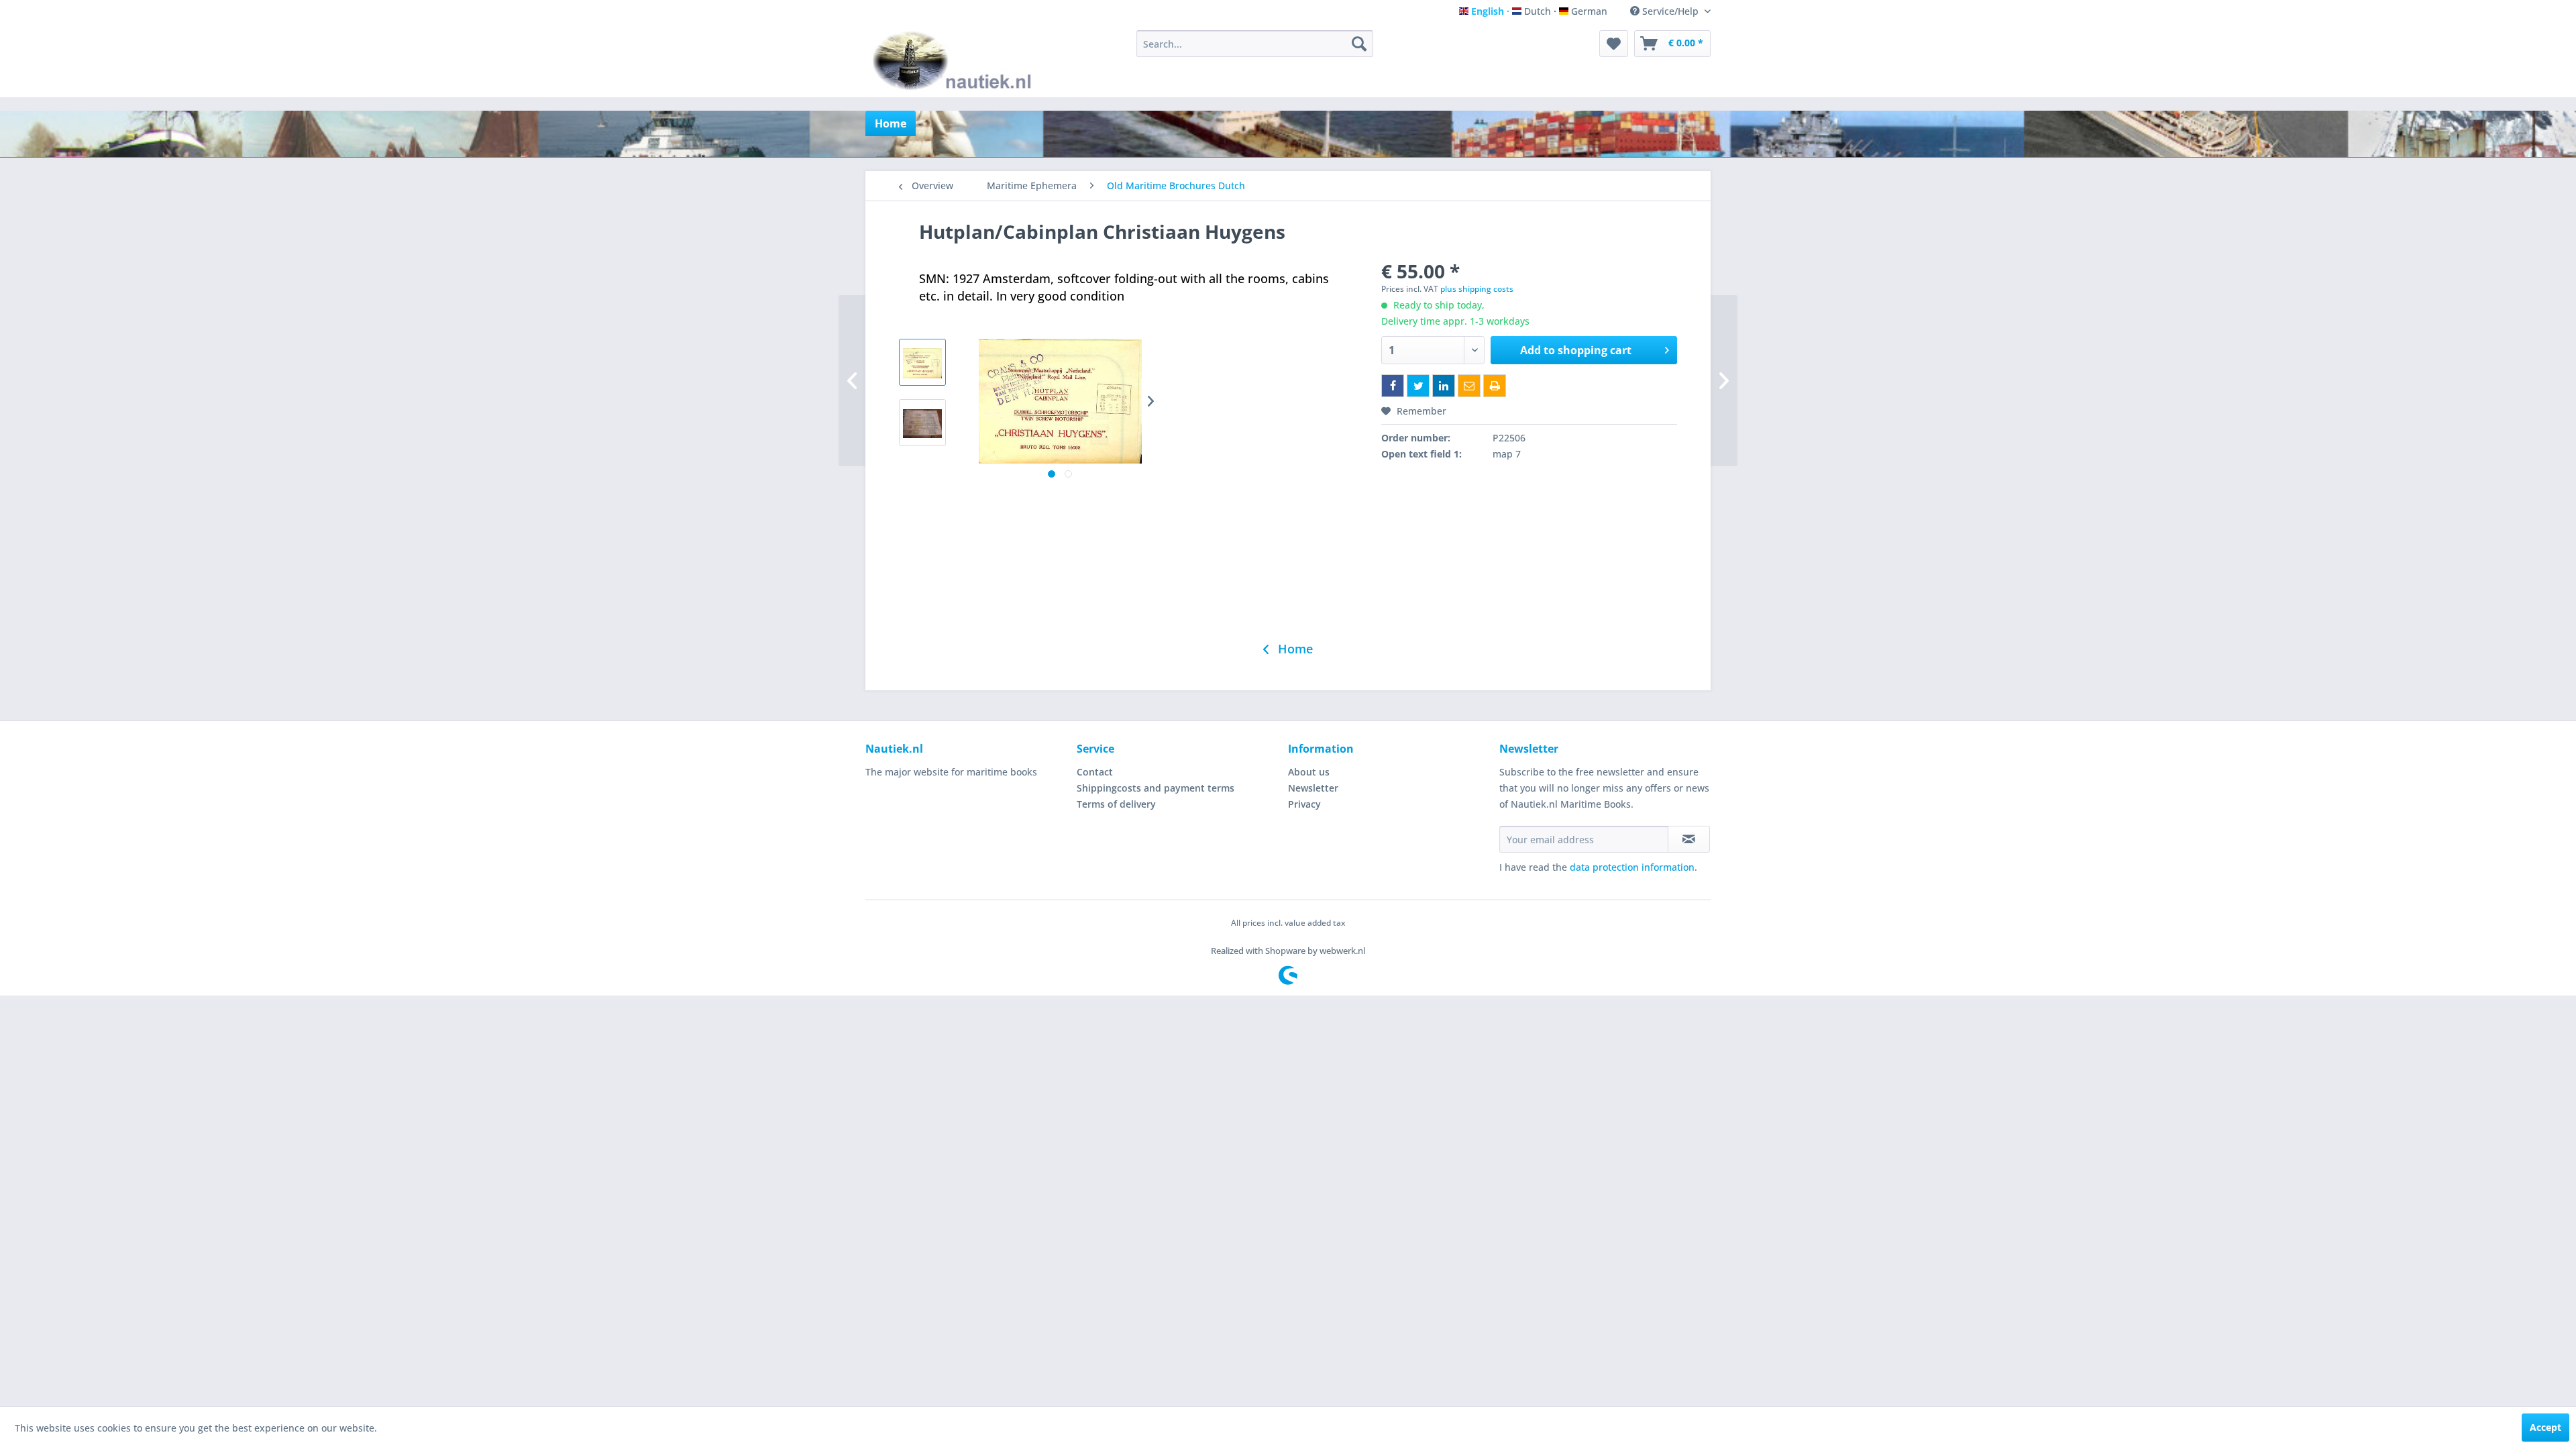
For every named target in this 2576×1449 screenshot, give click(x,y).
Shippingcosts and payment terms (1156, 788)
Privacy (1304, 804)
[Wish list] (1614, 44)
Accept (2545, 1427)
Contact (1095, 772)
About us (1309, 772)
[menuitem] (1255, 44)
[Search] (1359, 44)
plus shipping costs (1477, 289)
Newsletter (1313, 788)
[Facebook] (1393, 386)
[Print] (1495, 386)
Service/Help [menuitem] (1670, 11)
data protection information (1632, 867)
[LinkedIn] (1444, 386)
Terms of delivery (1116, 804)
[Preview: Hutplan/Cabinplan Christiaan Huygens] (922, 362)
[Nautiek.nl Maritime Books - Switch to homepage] (955, 60)
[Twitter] (1418, 386)
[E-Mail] (1469, 386)
